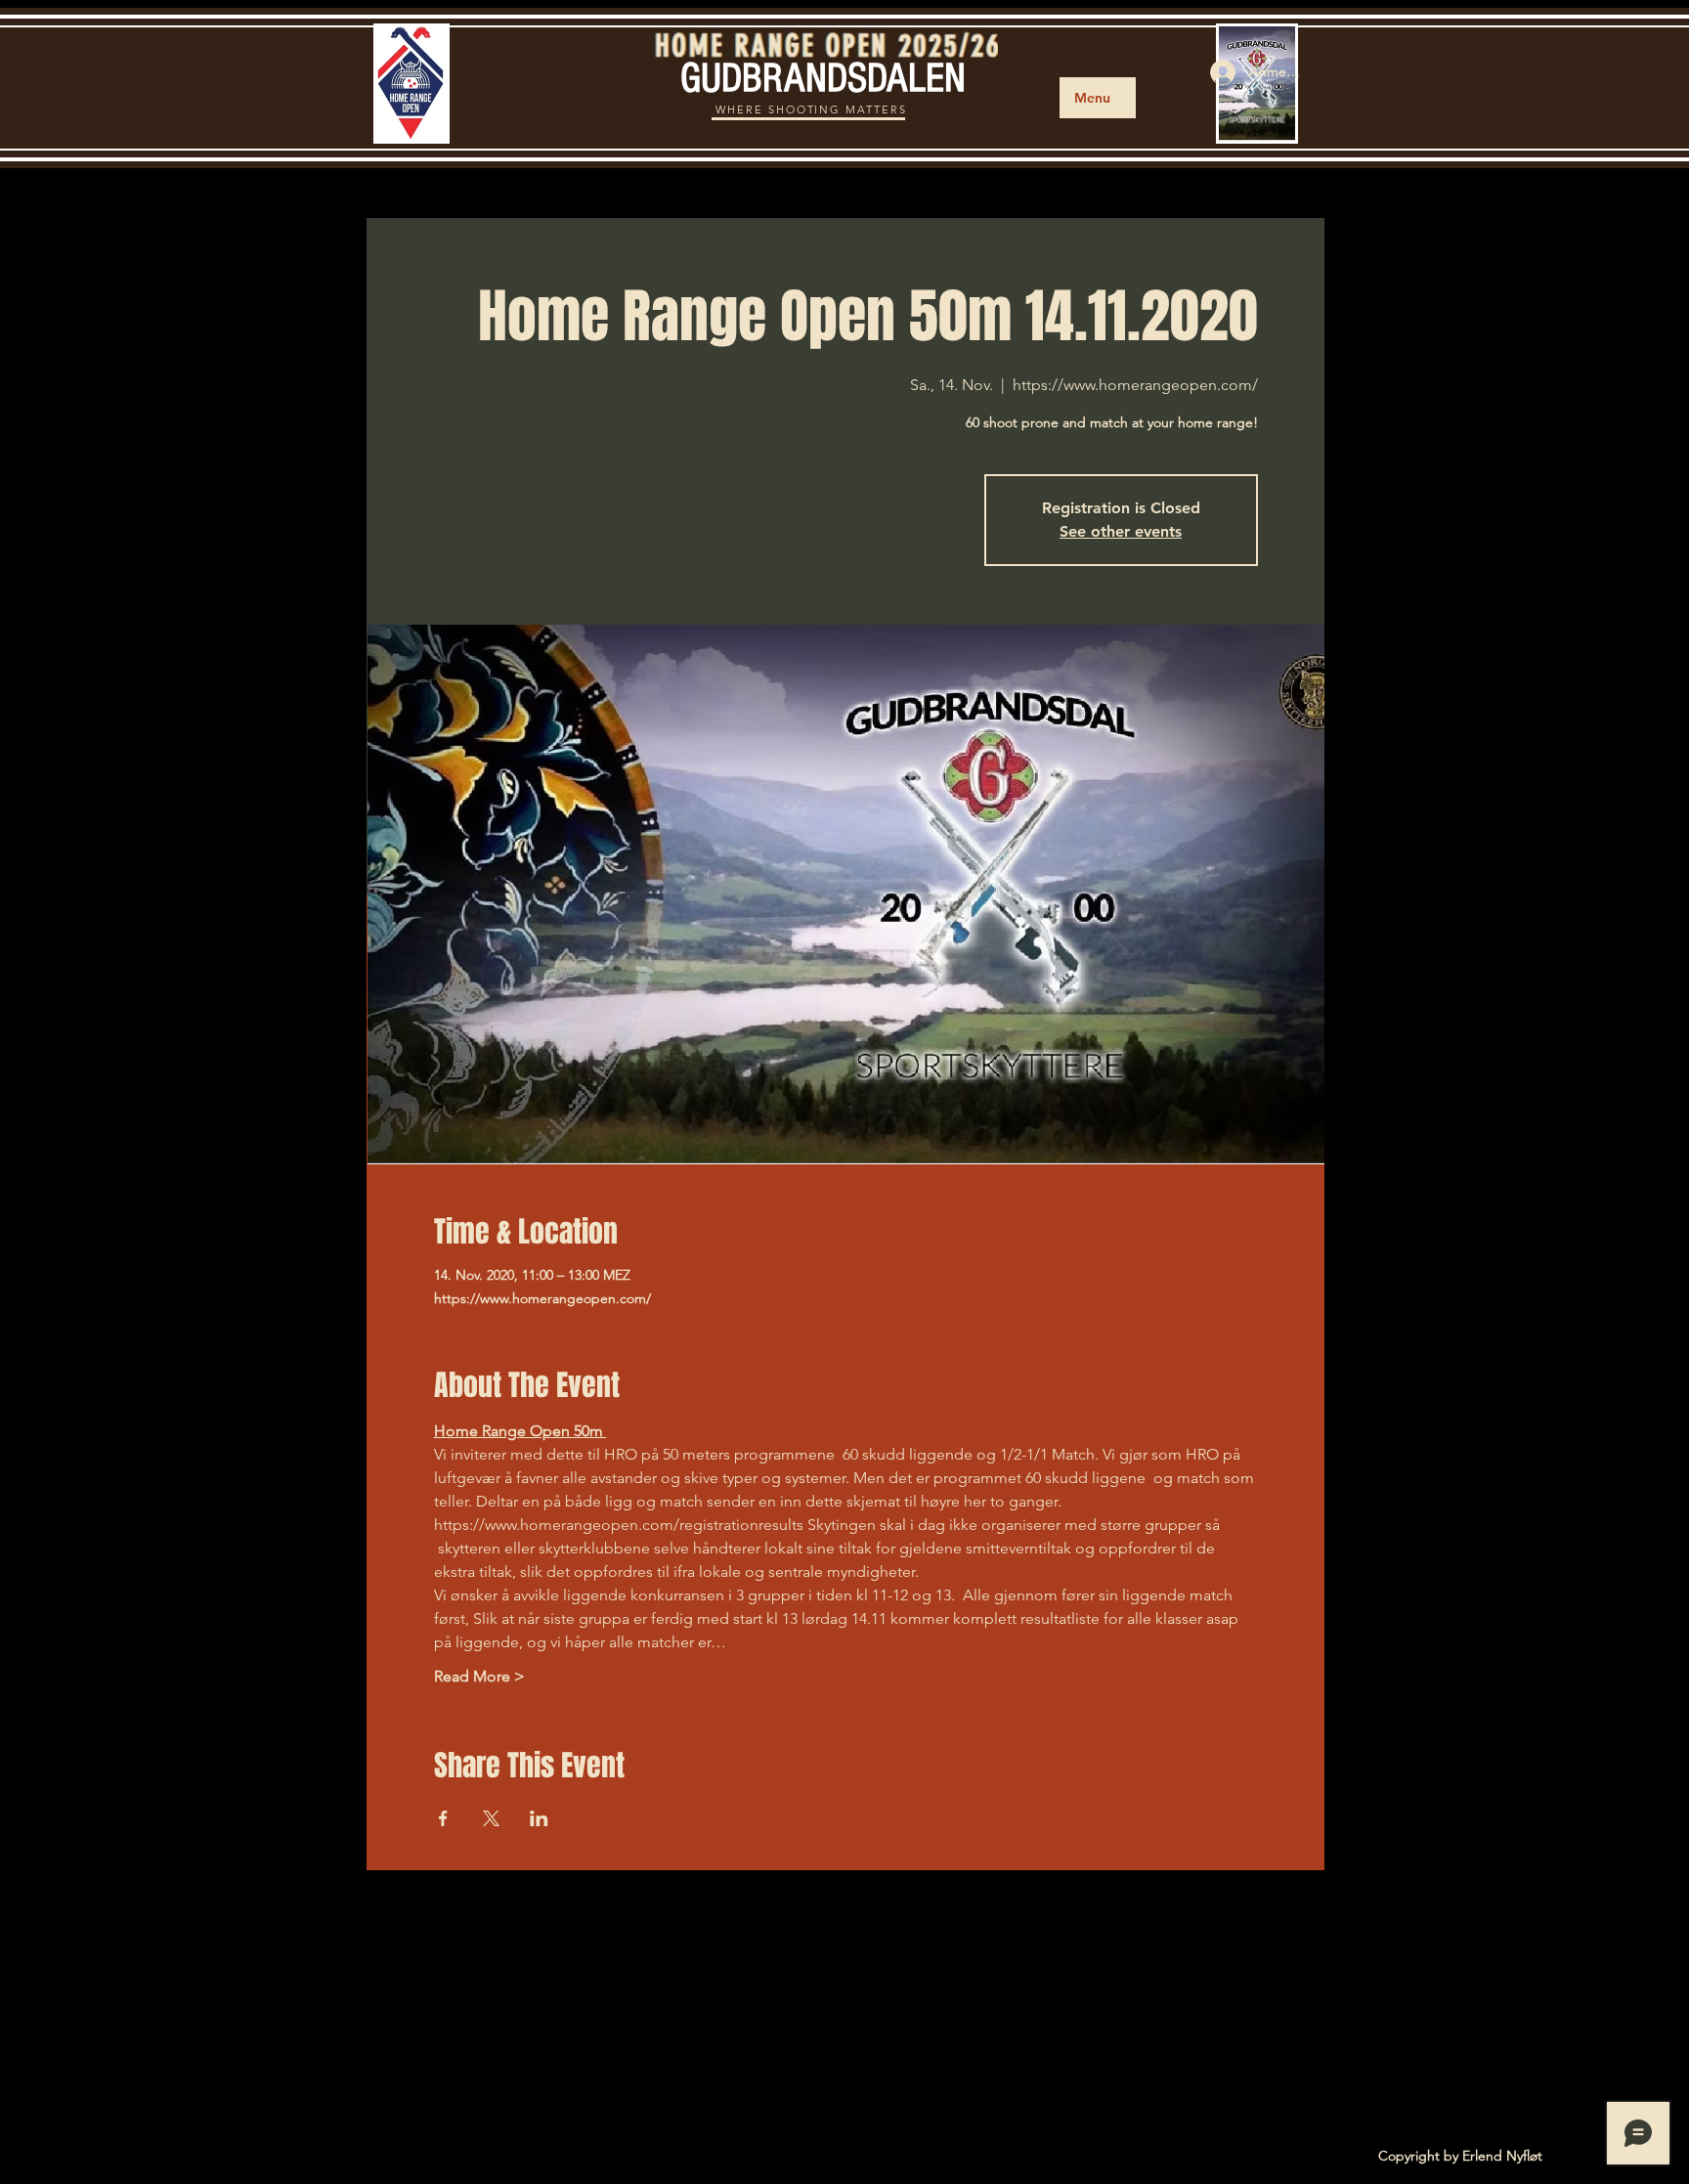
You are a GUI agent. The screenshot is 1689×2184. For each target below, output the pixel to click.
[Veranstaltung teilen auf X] (491, 1818)
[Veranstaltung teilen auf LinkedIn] (539, 1818)
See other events (1121, 531)
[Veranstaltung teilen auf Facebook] (443, 1818)
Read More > (479, 1676)
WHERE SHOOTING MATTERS (812, 109)
